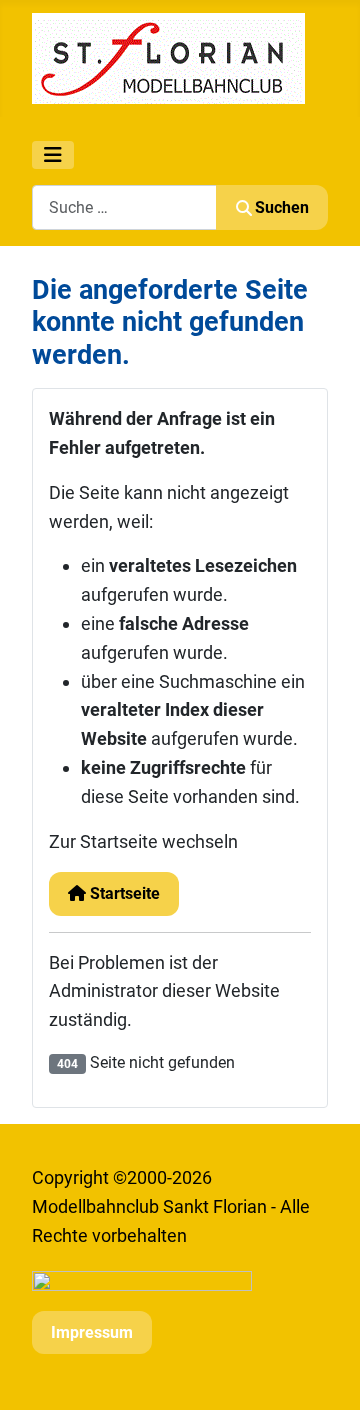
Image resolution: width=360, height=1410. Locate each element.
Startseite (123, 893)
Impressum (92, 1332)
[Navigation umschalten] (53, 155)
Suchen (282, 207)
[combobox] (124, 207)
